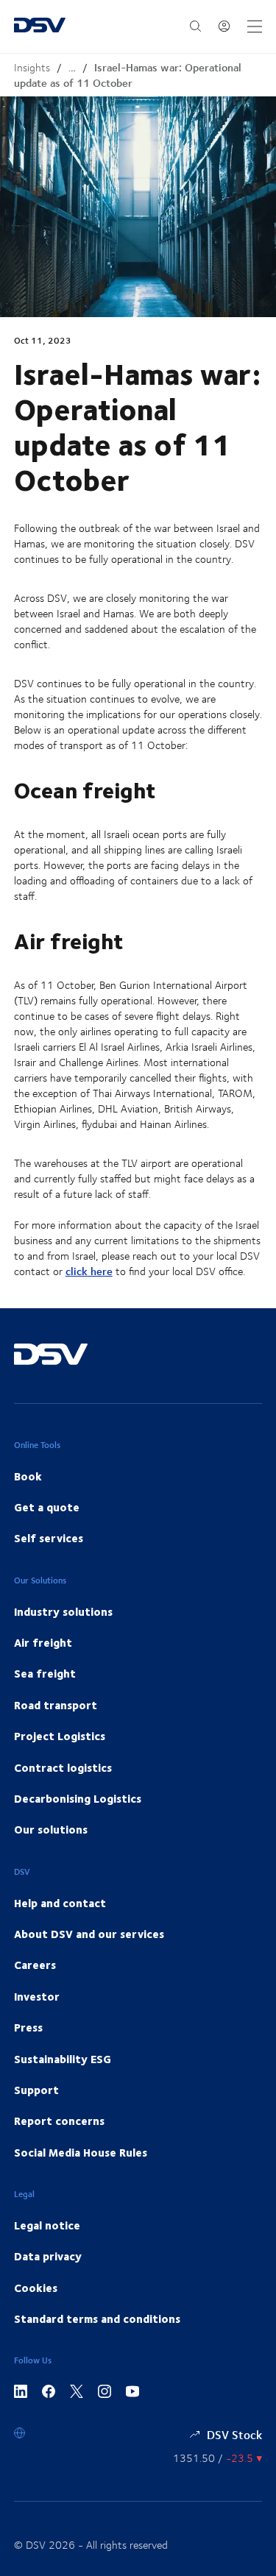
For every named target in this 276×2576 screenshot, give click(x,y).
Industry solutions (63, 1611)
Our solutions (51, 1829)
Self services (49, 1538)
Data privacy (48, 2256)
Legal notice (47, 2225)
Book (28, 1476)
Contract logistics (63, 1767)
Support (36, 2090)
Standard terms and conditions (97, 2318)
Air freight (43, 1642)
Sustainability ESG (63, 2059)
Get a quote (47, 1507)
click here (89, 1271)
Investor (37, 1996)
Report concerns (59, 2121)
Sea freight (45, 1673)
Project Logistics (60, 1736)
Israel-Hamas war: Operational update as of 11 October (128, 75)
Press (28, 2027)
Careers (35, 1965)
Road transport (56, 1705)
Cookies (36, 2288)
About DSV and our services (89, 1934)
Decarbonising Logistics (78, 1798)
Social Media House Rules (81, 2152)
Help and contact (60, 1903)
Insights (32, 67)
